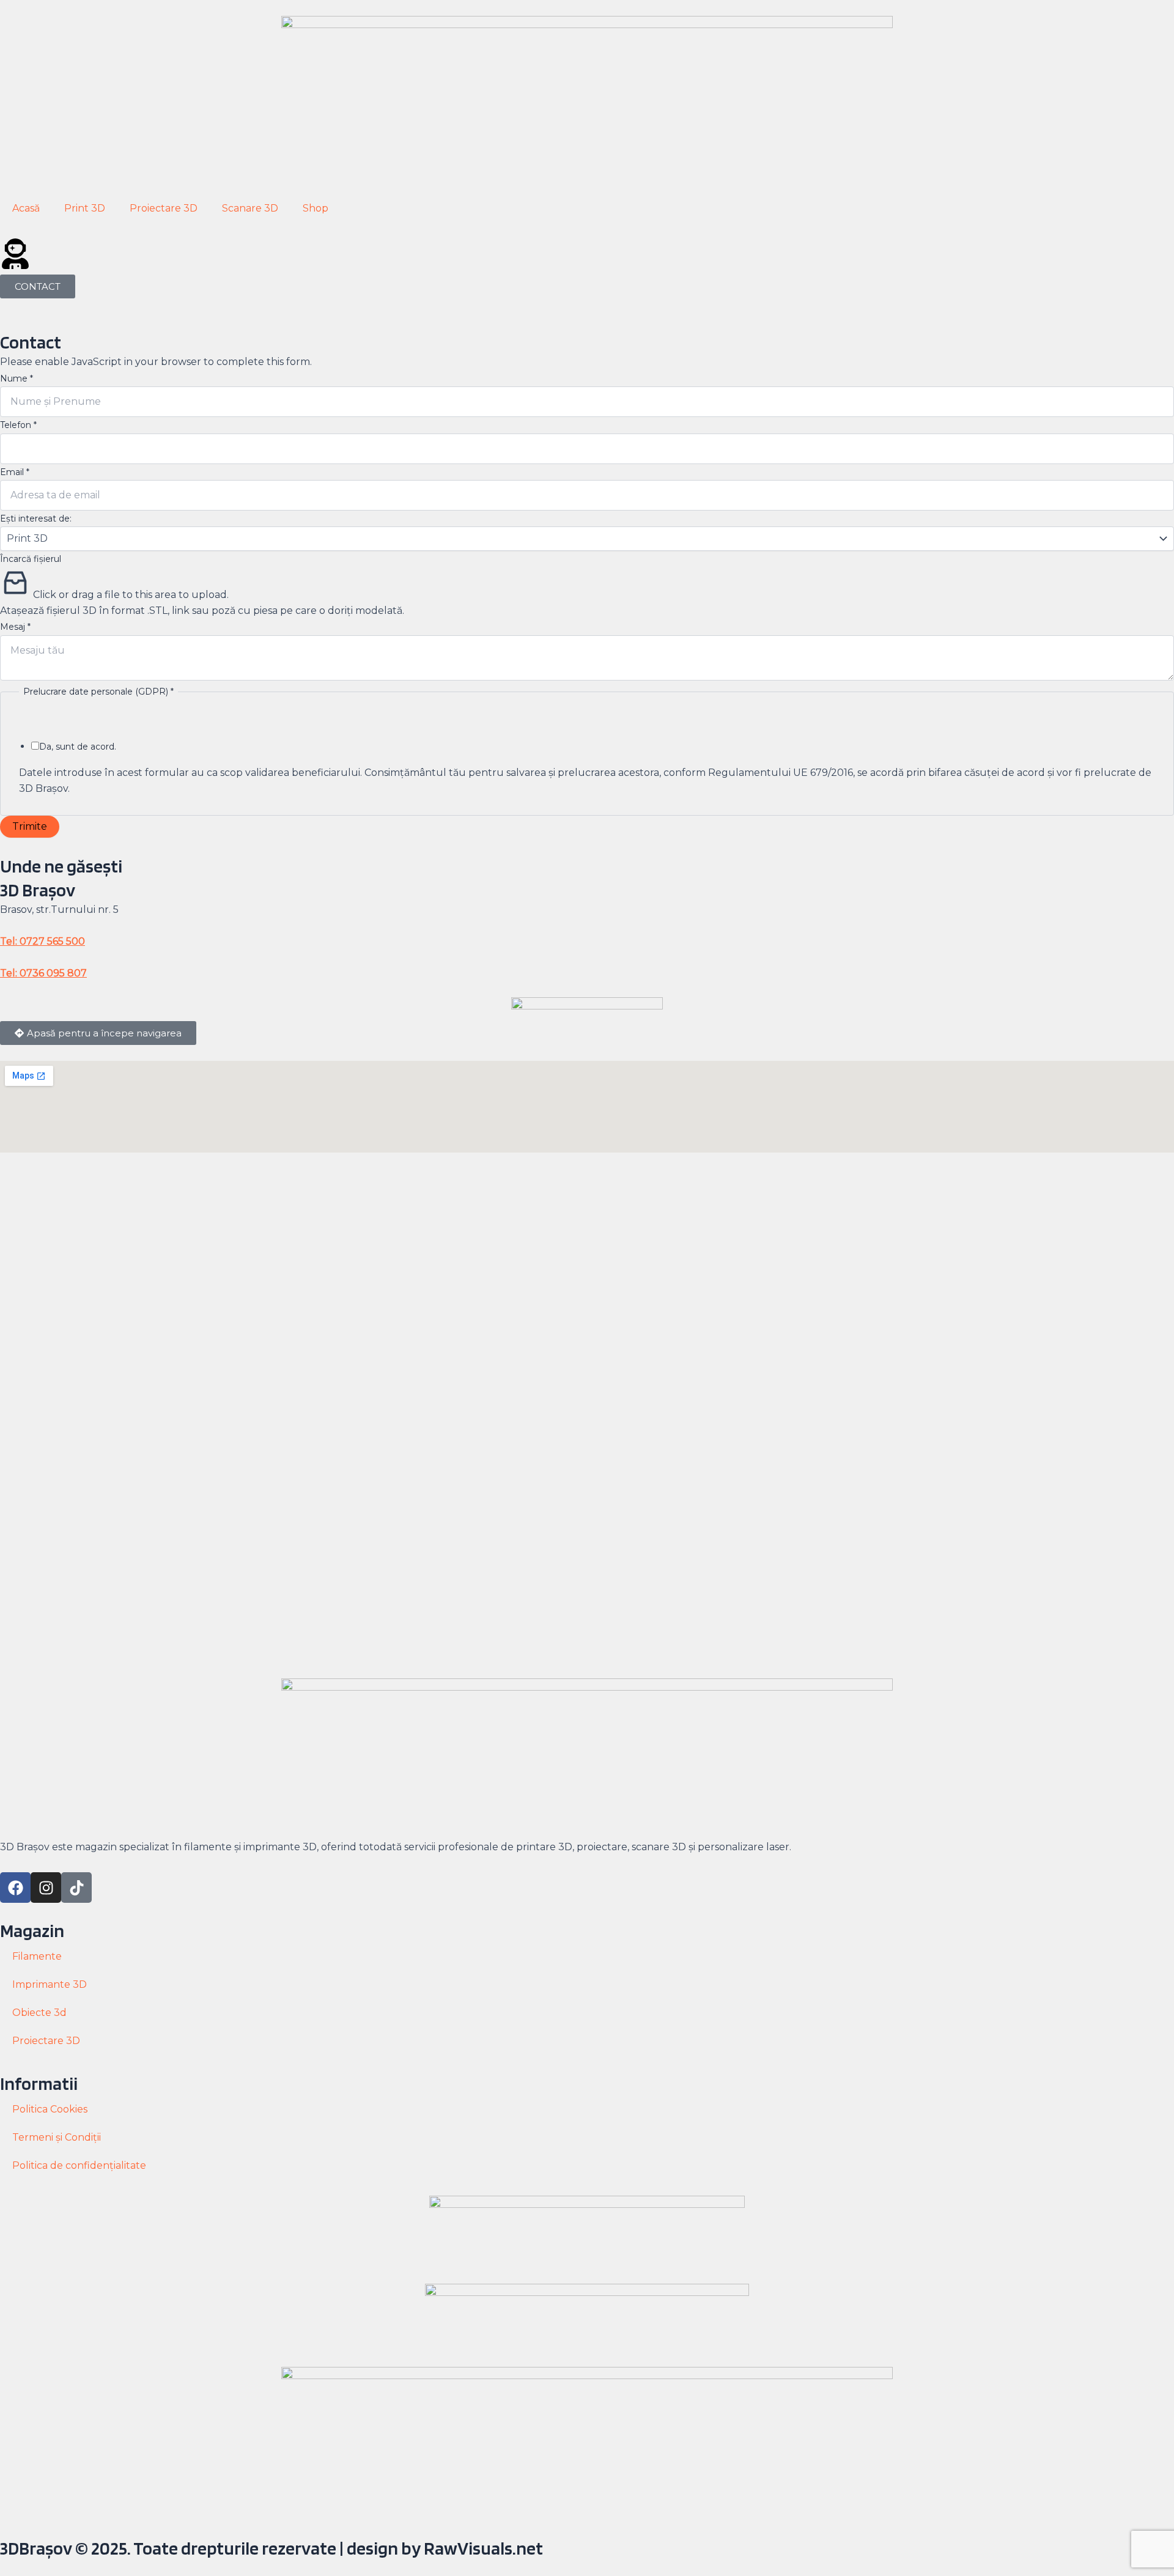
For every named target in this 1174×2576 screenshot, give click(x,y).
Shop (316, 208)
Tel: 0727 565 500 (42, 941)
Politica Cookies (50, 2109)
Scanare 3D (250, 208)
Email (15, 472)
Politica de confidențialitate (79, 2165)
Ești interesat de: (36, 519)
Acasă (26, 208)
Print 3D (85, 208)
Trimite (30, 826)
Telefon (18, 425)
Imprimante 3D (50, 1984)
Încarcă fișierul (31, 559)
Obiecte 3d (39, 2013)
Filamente (37, 1956)
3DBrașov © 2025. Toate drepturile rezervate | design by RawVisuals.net (271, 2548)
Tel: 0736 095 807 (43, 973)
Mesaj (15, 627)
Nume (17, 378)
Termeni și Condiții (57, 2137)
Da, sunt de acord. (78, 747)
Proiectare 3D (164, 208)
